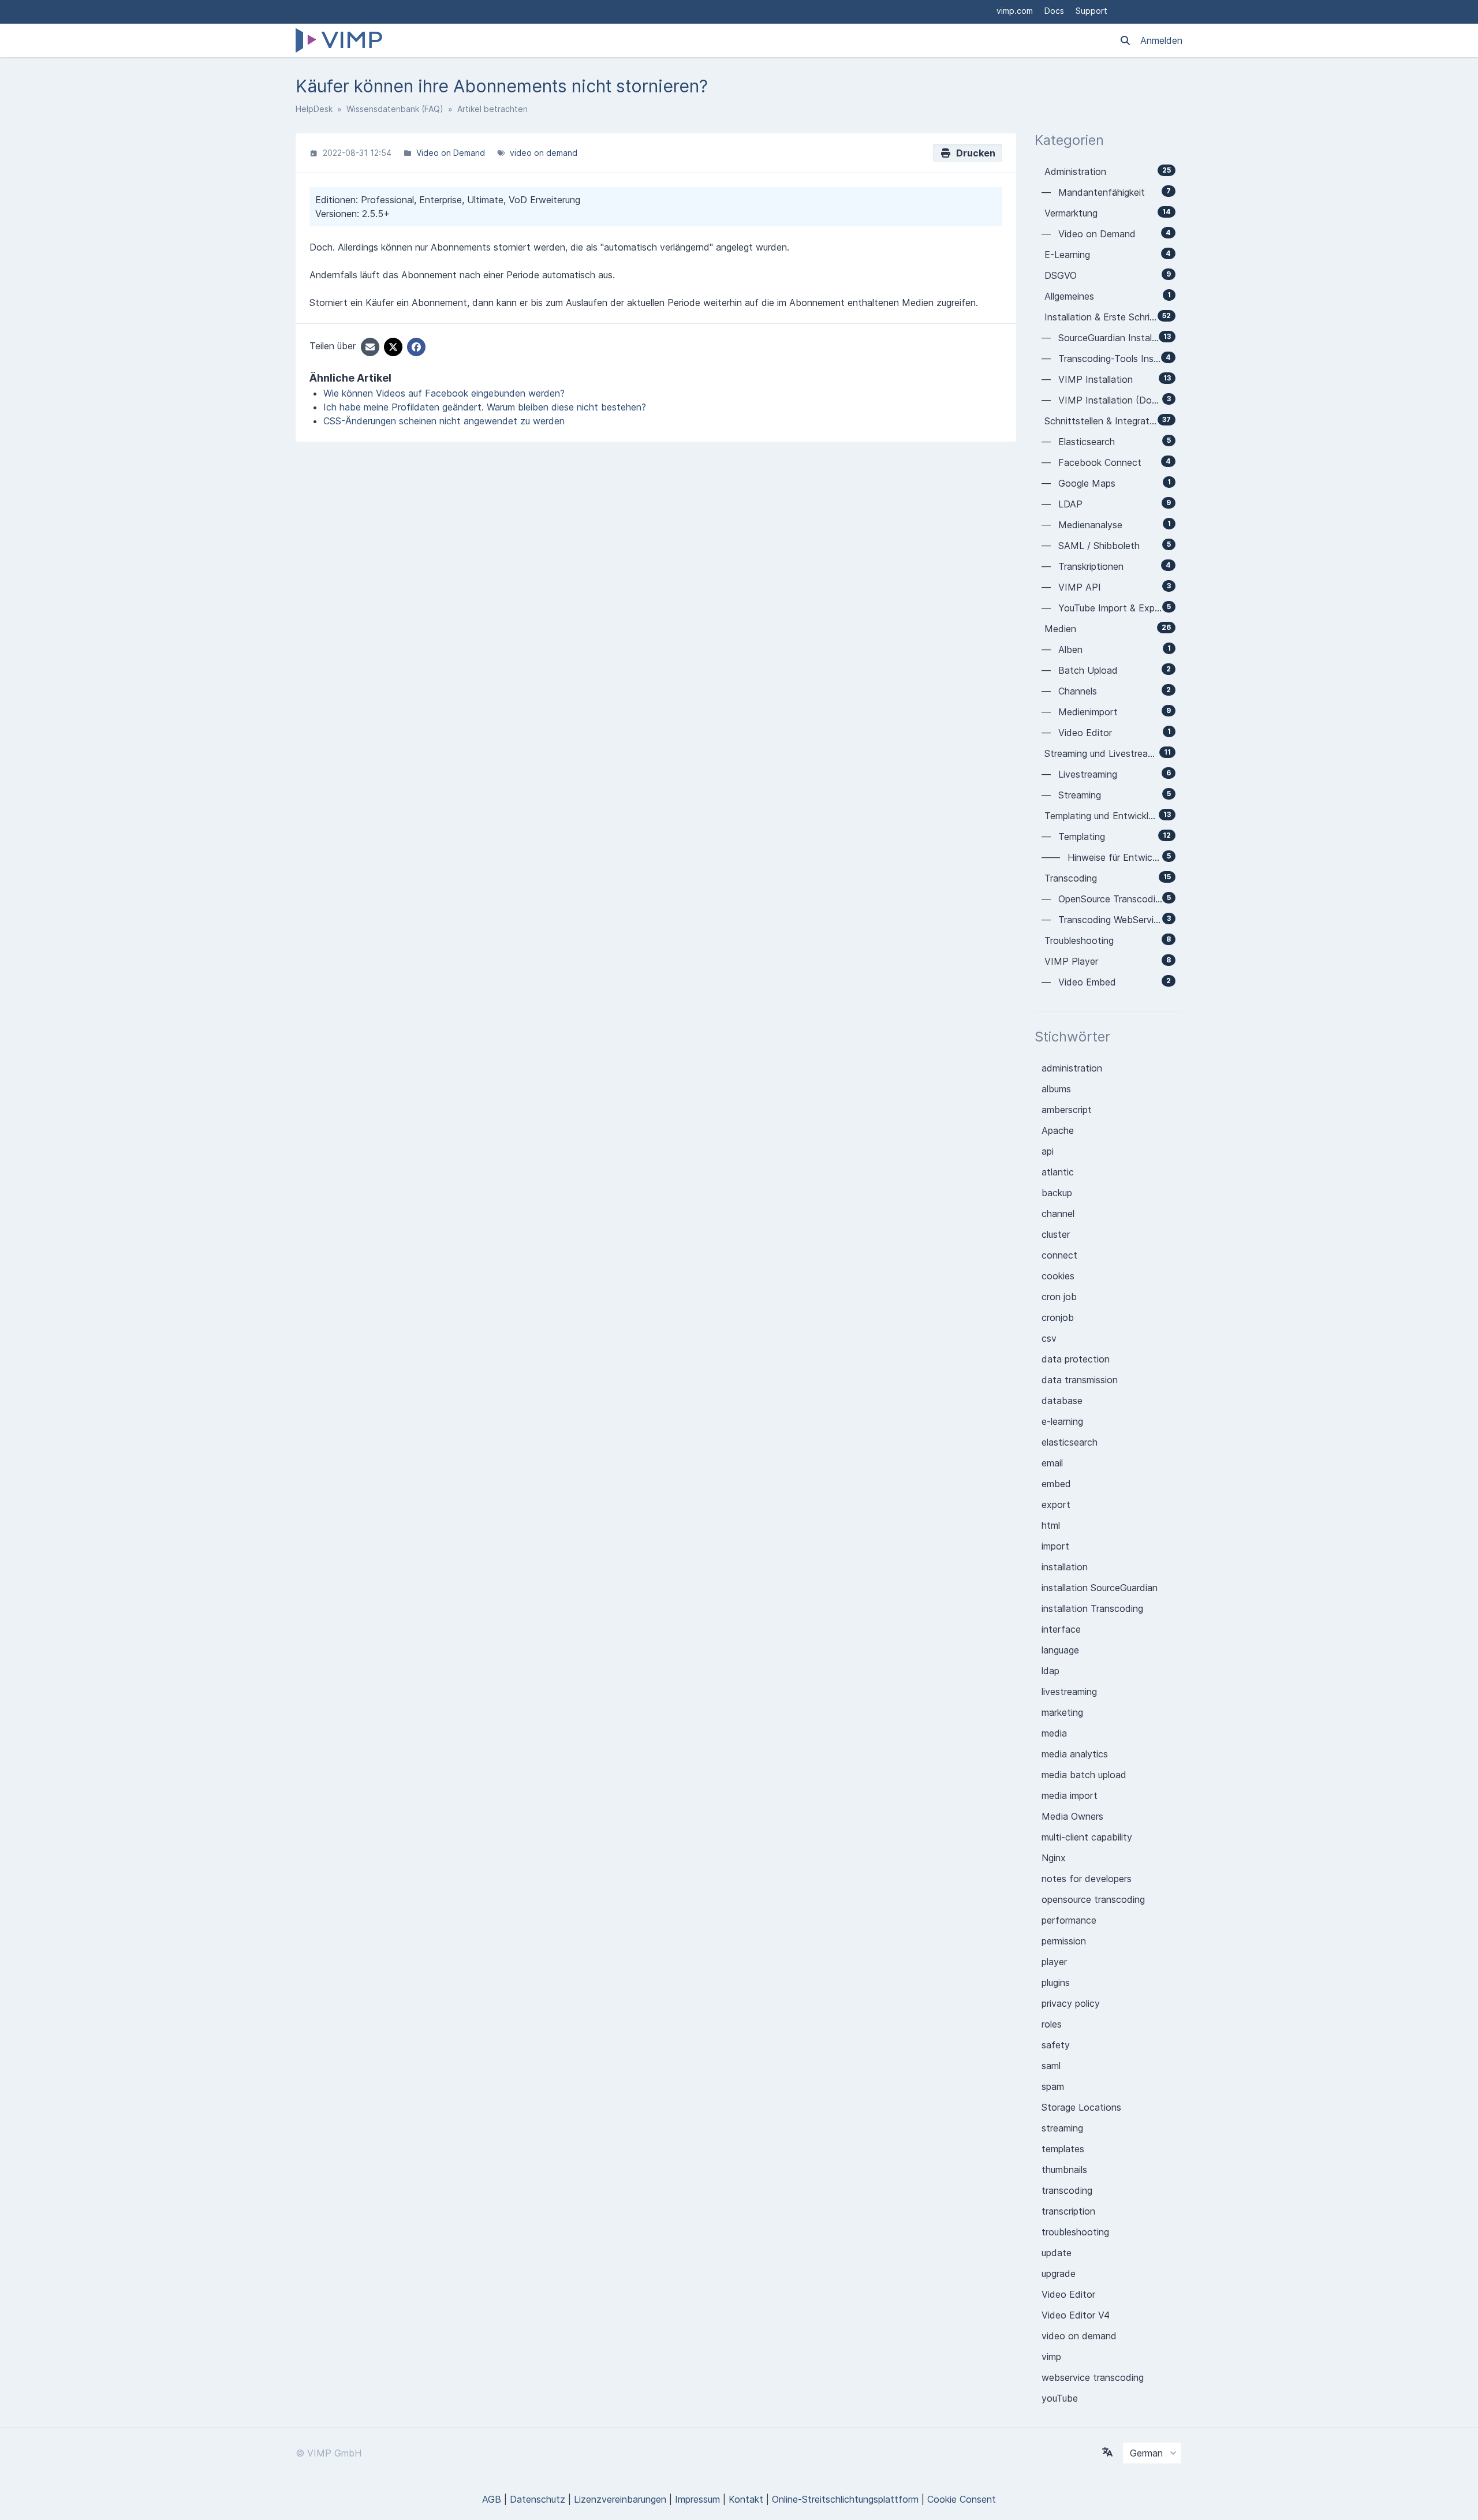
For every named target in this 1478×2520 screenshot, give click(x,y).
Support (1091, 11)
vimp (1051, 2357)
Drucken (973, 153)
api (1048, 1151)
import (1055, 1546)
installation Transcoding (1092, 1608)
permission (1064, 1941)
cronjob (1058, 1317)
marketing (1062, 1712)
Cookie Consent (962, 2499)
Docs (1054, 11)
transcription (1068, 2211)
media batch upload (1084, 1775)
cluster (1056, 1234)
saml (1051, 2066)
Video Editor (1068, 2294)
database (1062, 1401)
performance (1069, 1920)
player (1054, 1962)
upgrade (1059, 2273)
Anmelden (1161, 40)
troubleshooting (1075, 2232)
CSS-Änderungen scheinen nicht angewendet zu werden (444, 421)
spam (1053, 2086)
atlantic (1058, 1172)
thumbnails (1064, 2170)
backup (1057, 1193)
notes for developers (1087, 1879)
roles (1052, 2024)
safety (1056, 2045)
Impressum (697, 2499)
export (1056, 1504)
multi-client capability (1087, 1837)
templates (1063, 2149)
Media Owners (1072, 1816)
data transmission (1080, 1380)
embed (1056, 1484)
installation (1065, 1567)
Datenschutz (538, 2499)
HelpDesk (314, 109)
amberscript (1067, 1110)
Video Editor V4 (1076, 2315)
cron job (1059, 1297)
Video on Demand (451, 153)
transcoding (1067, 2190)
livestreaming (1069, 1692)
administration (1072, 1068)
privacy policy (1071, 2003)
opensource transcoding (1093, 1899)
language (1060, 1650)
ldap (1050, 1671)
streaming (1062, 2128)
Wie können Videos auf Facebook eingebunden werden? (444, 393)
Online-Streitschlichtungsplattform (845, 2499)
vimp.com (1015, 11)
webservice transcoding (1093, 2377)
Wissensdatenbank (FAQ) (395, 109)
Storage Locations (1081, 2107)
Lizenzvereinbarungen (620, 2499)
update (1057, 2253)
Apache (1058, 1130)
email (1052, 1463)
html (1051, 1525)
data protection (1076, 1359)
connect (1059, 1255)
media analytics (1075, 1754)
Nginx (1054, 1858)
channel (1058, 1214)
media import (1070, 1795)
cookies (1058, 1276)
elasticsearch (1070, 1442)
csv (1049, 1338)
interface (1061, 1629)
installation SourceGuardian (1100, 1588)
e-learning (1062, 1421)
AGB (492, 2499)
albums (1056, 1089)
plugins (1056, 1983)
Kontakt (746, 2499)
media (1054, 1733)
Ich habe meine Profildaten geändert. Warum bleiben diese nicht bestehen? (485, 407)
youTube (1060, 2398)
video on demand (544, 153)
